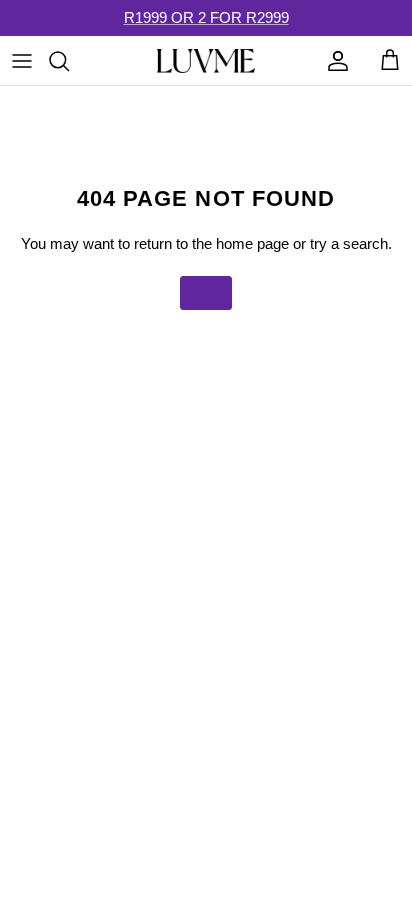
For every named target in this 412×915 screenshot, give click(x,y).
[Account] (333, 61)
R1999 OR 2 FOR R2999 (206, 17)
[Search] (69, 61)
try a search (349, 243)
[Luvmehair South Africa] (206, 61)
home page (252, 243)
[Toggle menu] (22, 61)
